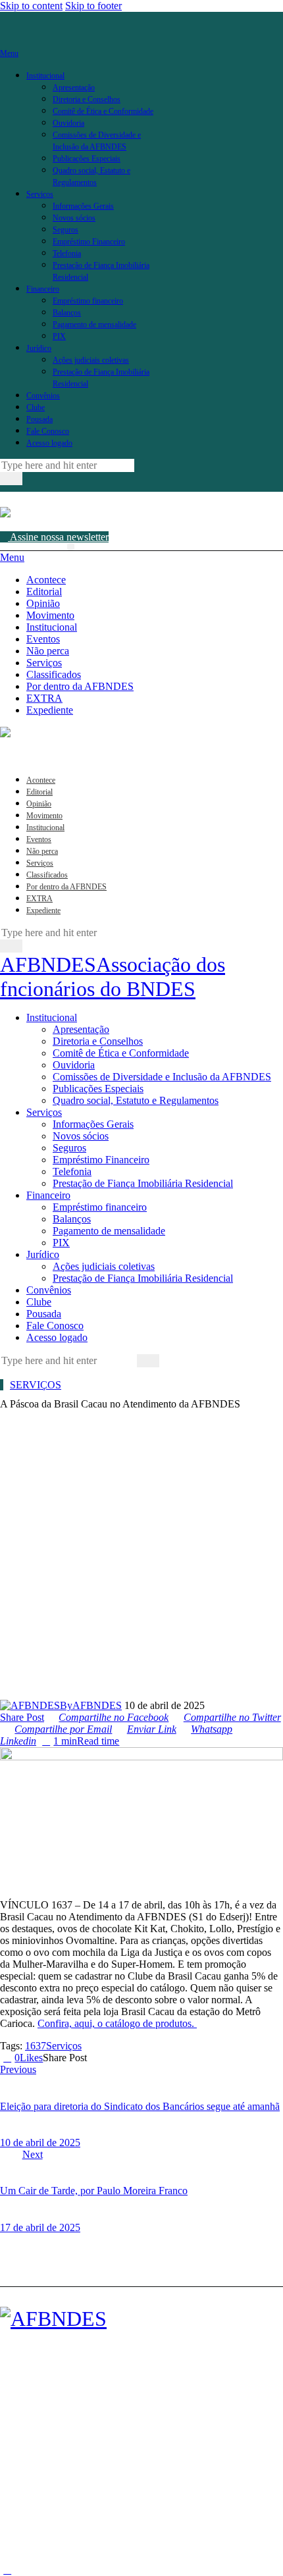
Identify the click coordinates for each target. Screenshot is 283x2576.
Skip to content (31, 6)
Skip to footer (93, 6)
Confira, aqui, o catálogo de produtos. (117, 2023)
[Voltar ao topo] (7, 2570)
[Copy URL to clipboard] (139, 2058)
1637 (36, 2046)
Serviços (36, 1385)
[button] (71, 547)
